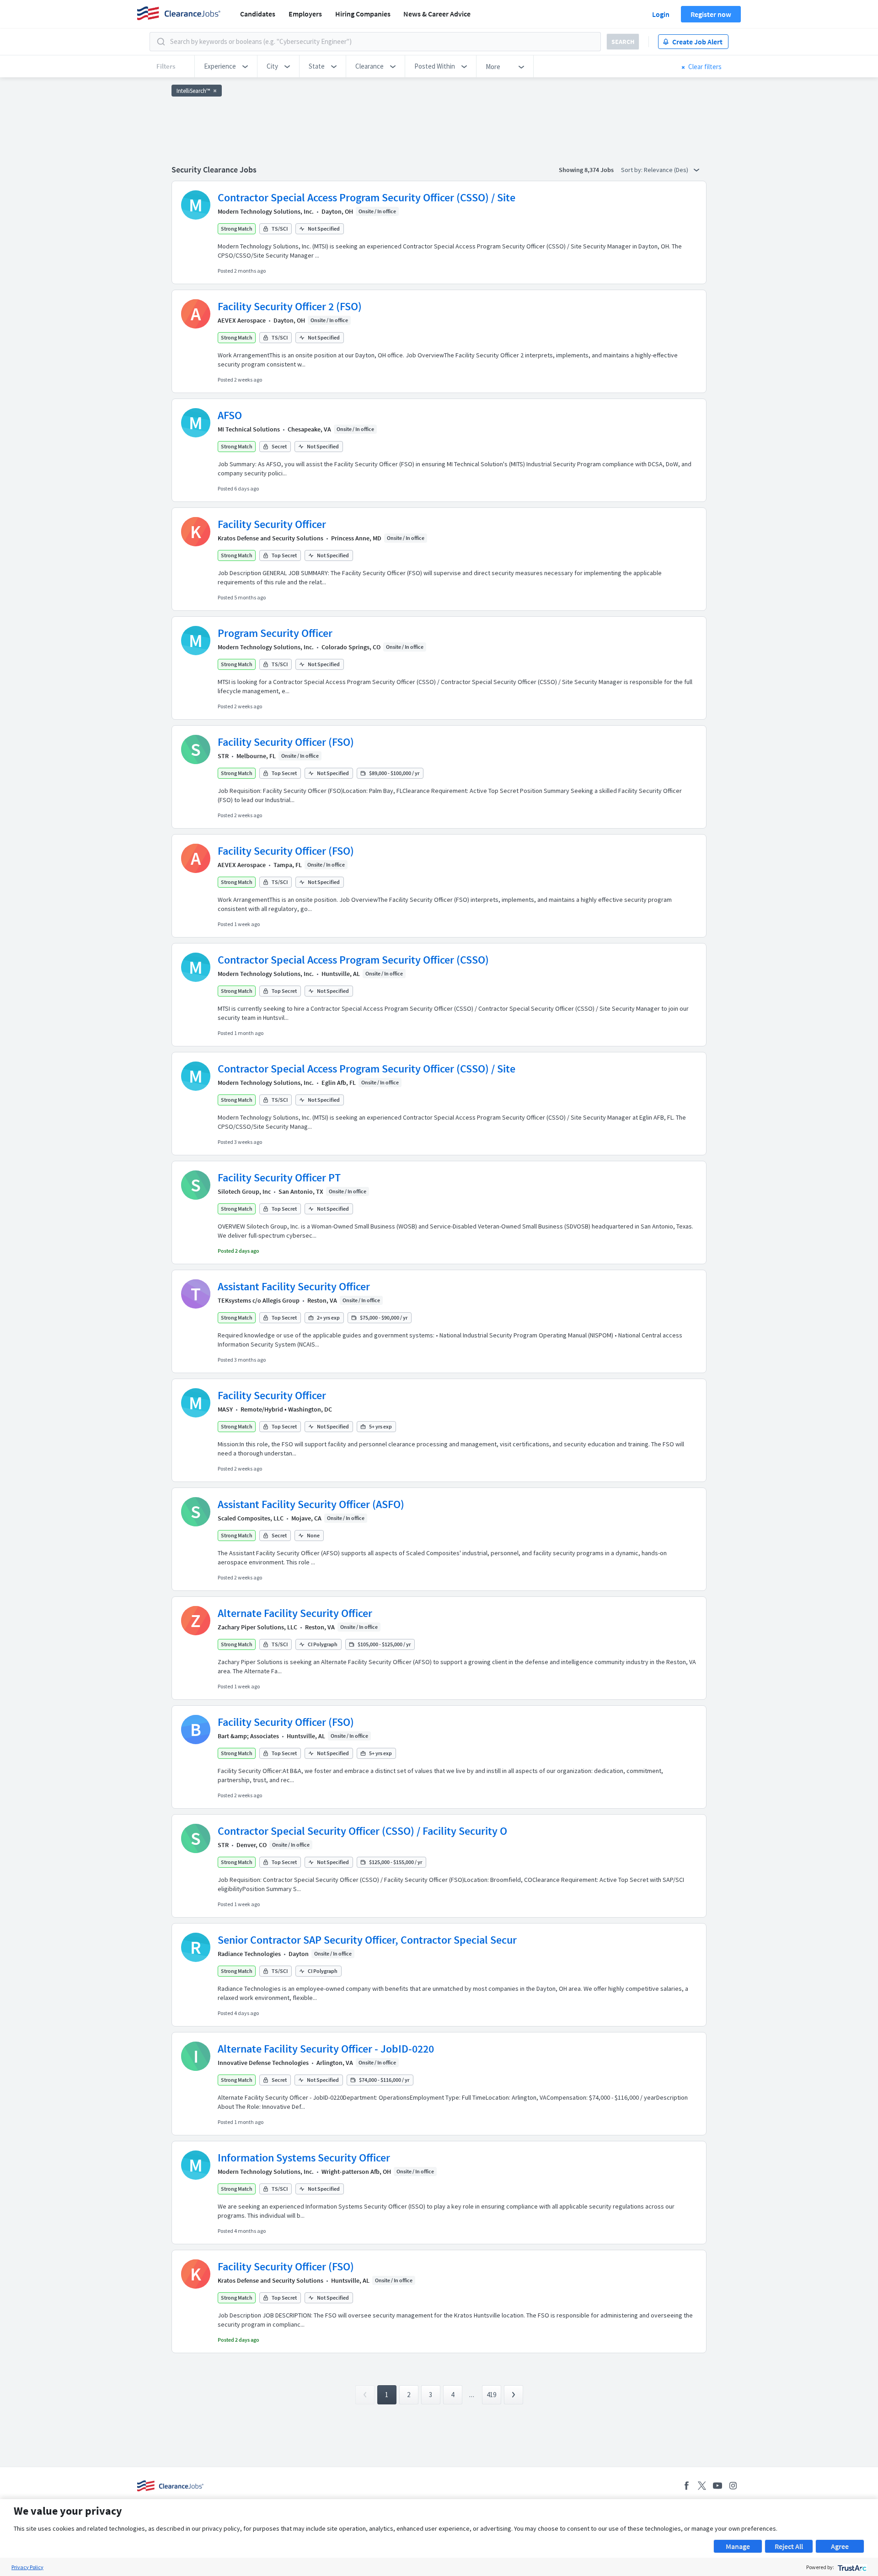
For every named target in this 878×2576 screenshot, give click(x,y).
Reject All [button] (789, 2546)
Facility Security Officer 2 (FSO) (290, 306)
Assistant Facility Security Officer (294, 1286)
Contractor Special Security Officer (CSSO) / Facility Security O (362, 1831)
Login (661, 14)
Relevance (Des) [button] (667, 170)
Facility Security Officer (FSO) (286, 742)
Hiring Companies (363, 14)
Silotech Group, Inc (244, 1191)
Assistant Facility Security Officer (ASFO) (311, 1504)
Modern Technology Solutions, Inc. (266, 211)
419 (491, 2395)
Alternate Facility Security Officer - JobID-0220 (326, 2049)
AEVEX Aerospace (242, 320)
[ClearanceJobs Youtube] (717, 2486)
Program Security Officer (275, 633)
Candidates (258, 14)
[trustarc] (851, 2567)
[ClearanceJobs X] (702, 2486)
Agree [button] (840, 2546)
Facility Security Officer (272, 524)
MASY (225, 1409)
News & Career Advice (437, 14)
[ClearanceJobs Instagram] (733, 2486)
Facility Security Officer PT (279, 1178)
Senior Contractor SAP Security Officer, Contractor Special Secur (367, 1940)
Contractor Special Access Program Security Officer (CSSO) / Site (367, 197)
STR (223, 756)
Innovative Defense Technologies (263, 2063)
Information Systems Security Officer (304, 2158)
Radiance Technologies (249, 1954)
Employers (305, 14)
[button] (226, 66)
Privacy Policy (27, 2567)
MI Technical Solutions (249, 429)
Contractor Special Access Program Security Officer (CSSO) (353, 960)
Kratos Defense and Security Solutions (270, 538)
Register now (711, 14)
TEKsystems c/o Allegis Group (259, 1300)
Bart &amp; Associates (248, 1736)
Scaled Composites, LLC (251, 1518)
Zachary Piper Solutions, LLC (257, 1627)
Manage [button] (738, 2546)
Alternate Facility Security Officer (295, 1613)
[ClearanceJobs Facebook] (686, 2486)
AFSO (230, 415)
